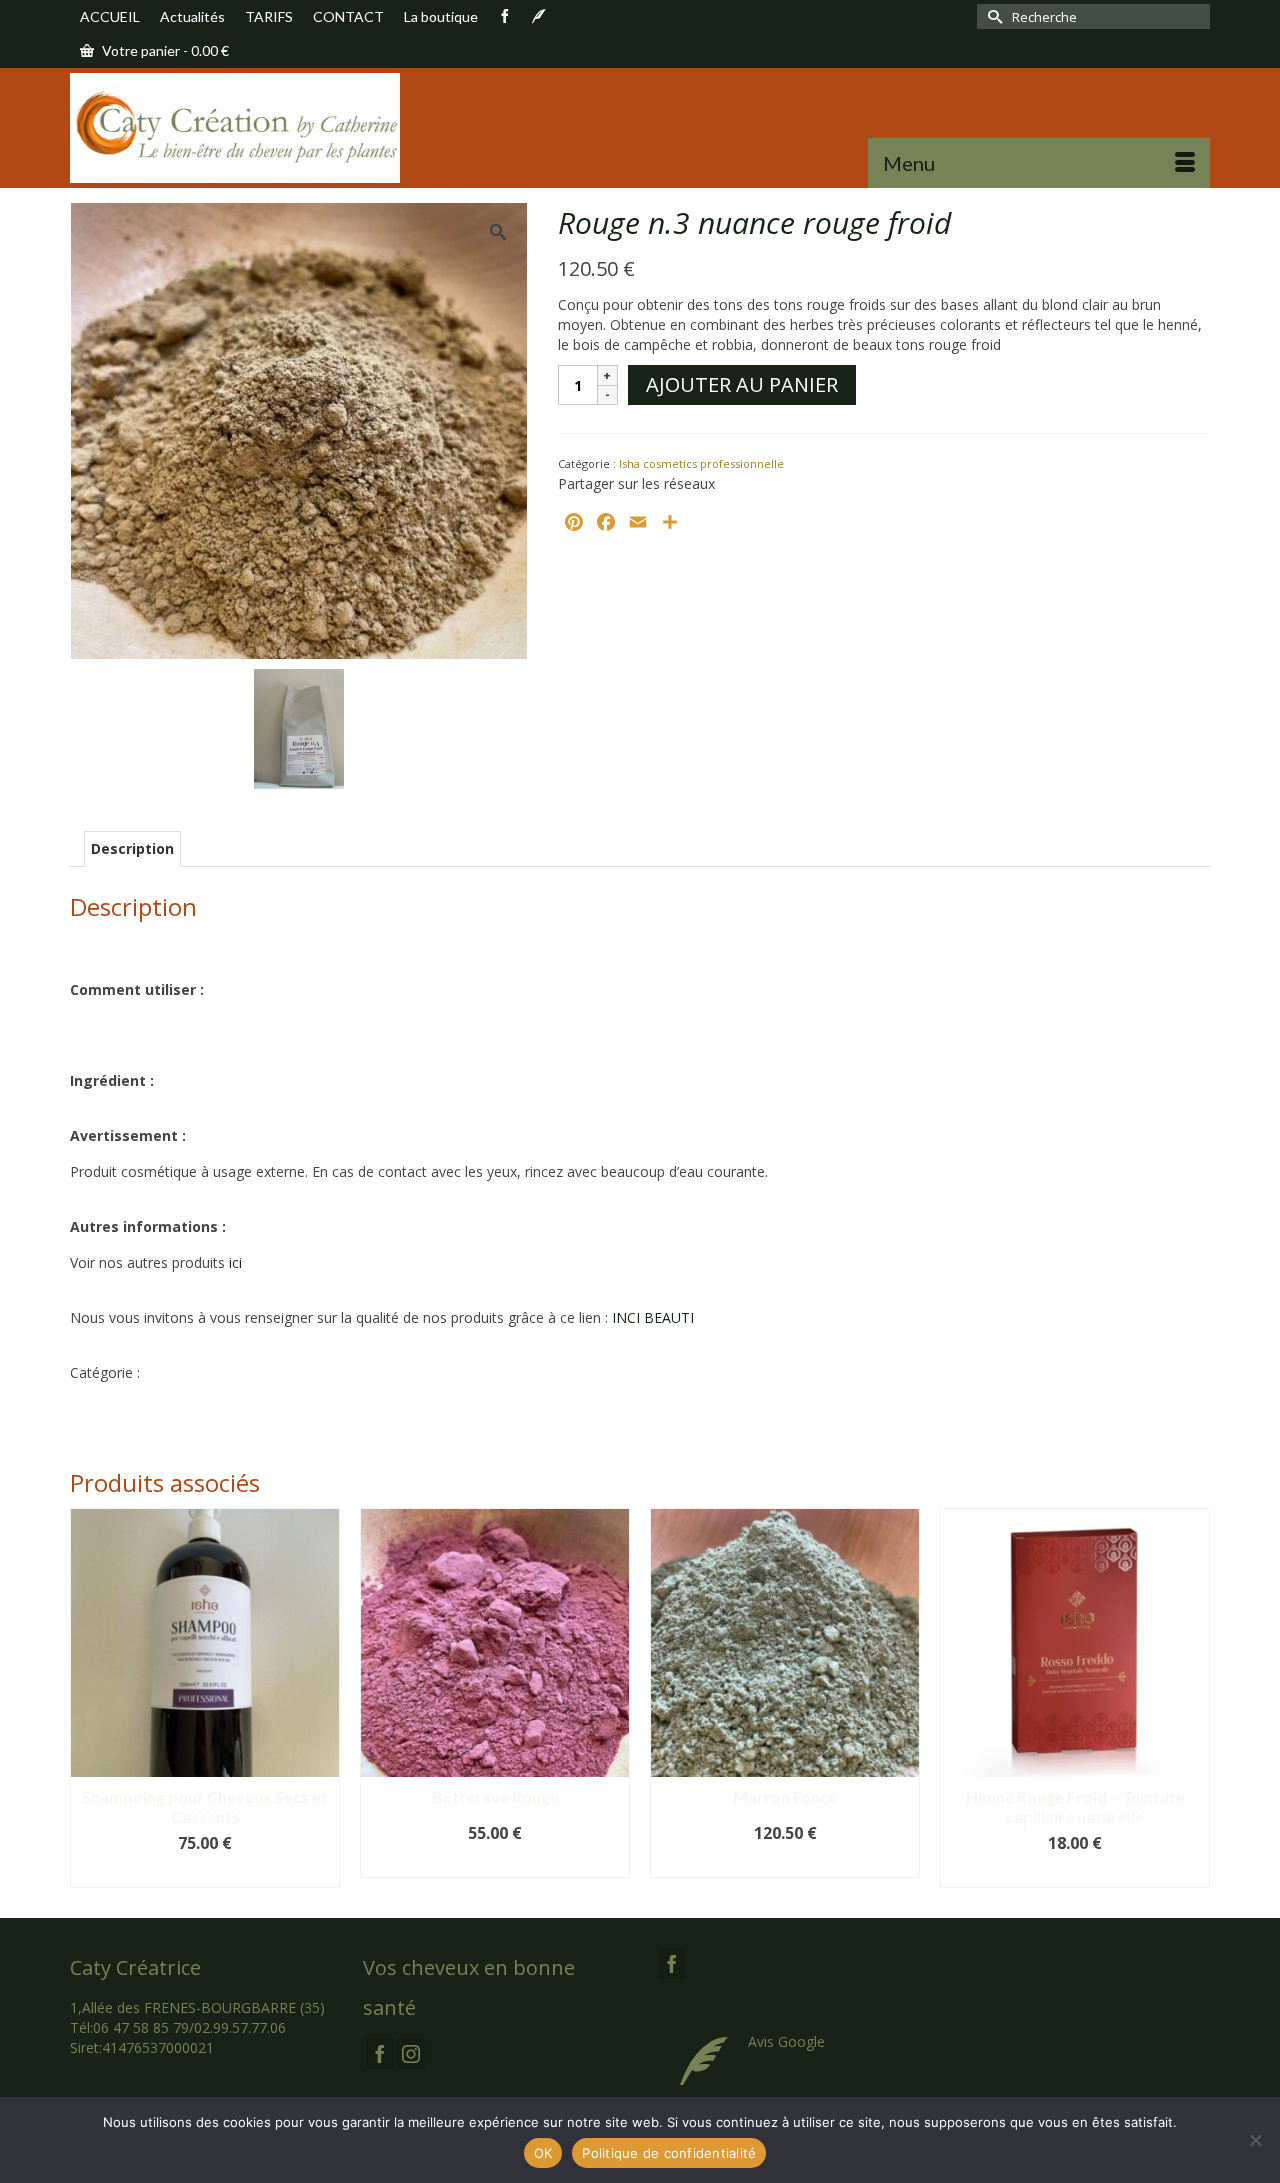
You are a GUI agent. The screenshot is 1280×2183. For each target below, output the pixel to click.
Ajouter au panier (742, 384)
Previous (87, 1697)
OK (543, 2153)
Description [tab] (132, 848)
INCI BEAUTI (653, 1317)
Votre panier (164, 50)
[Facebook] (380, 2053)
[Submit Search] (992, 16)
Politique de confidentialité (669, 2153)
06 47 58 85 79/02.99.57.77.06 (189, 2027)
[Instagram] (411, 2053)
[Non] (1255, 2140)
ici (235, 1262)
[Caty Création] (250, 128)
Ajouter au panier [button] (205, 1873)
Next (1192, 1697)
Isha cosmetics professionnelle (701, 463)
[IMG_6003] (299, 727)
